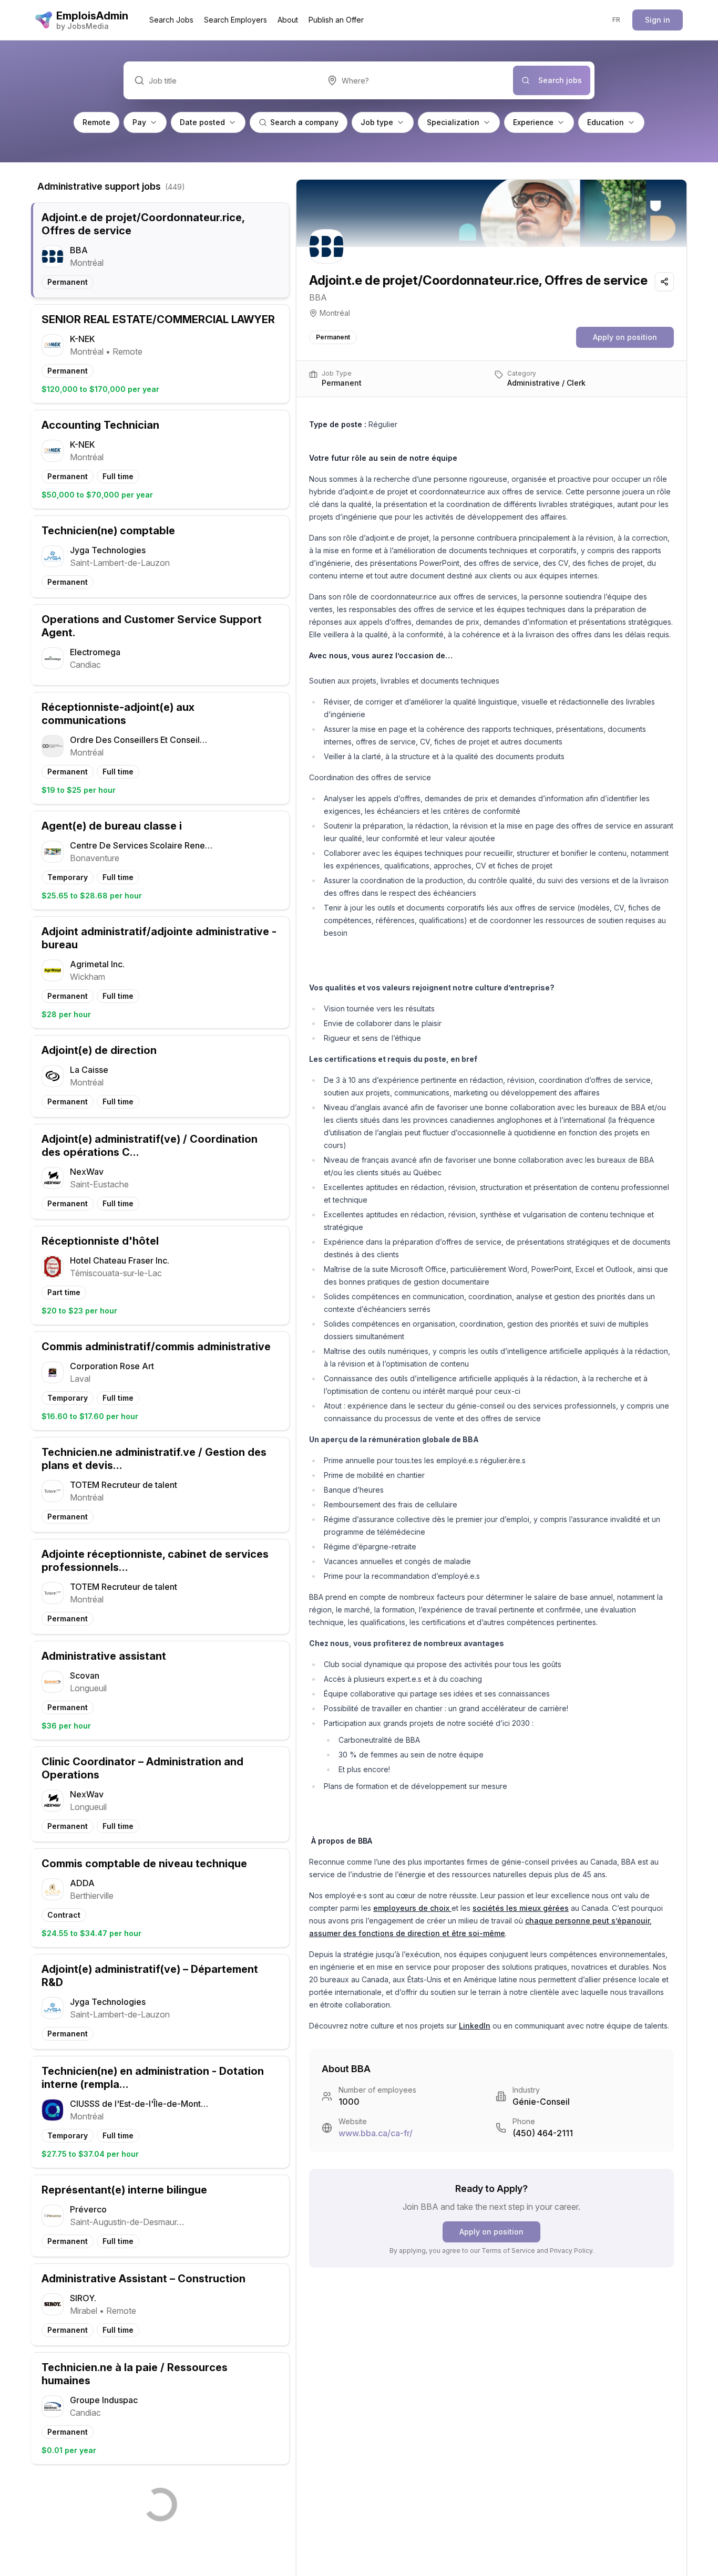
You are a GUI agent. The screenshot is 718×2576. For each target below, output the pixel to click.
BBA (318, 297)
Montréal (335, 313)
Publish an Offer (336, 20)
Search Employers (235, 20)
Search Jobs (171, 20)
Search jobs (560, 80)
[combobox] (415, 80)
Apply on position (625, 337)
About (288, 20)
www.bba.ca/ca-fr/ (376, 2133)
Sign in (658, 20)
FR (617, 20)
